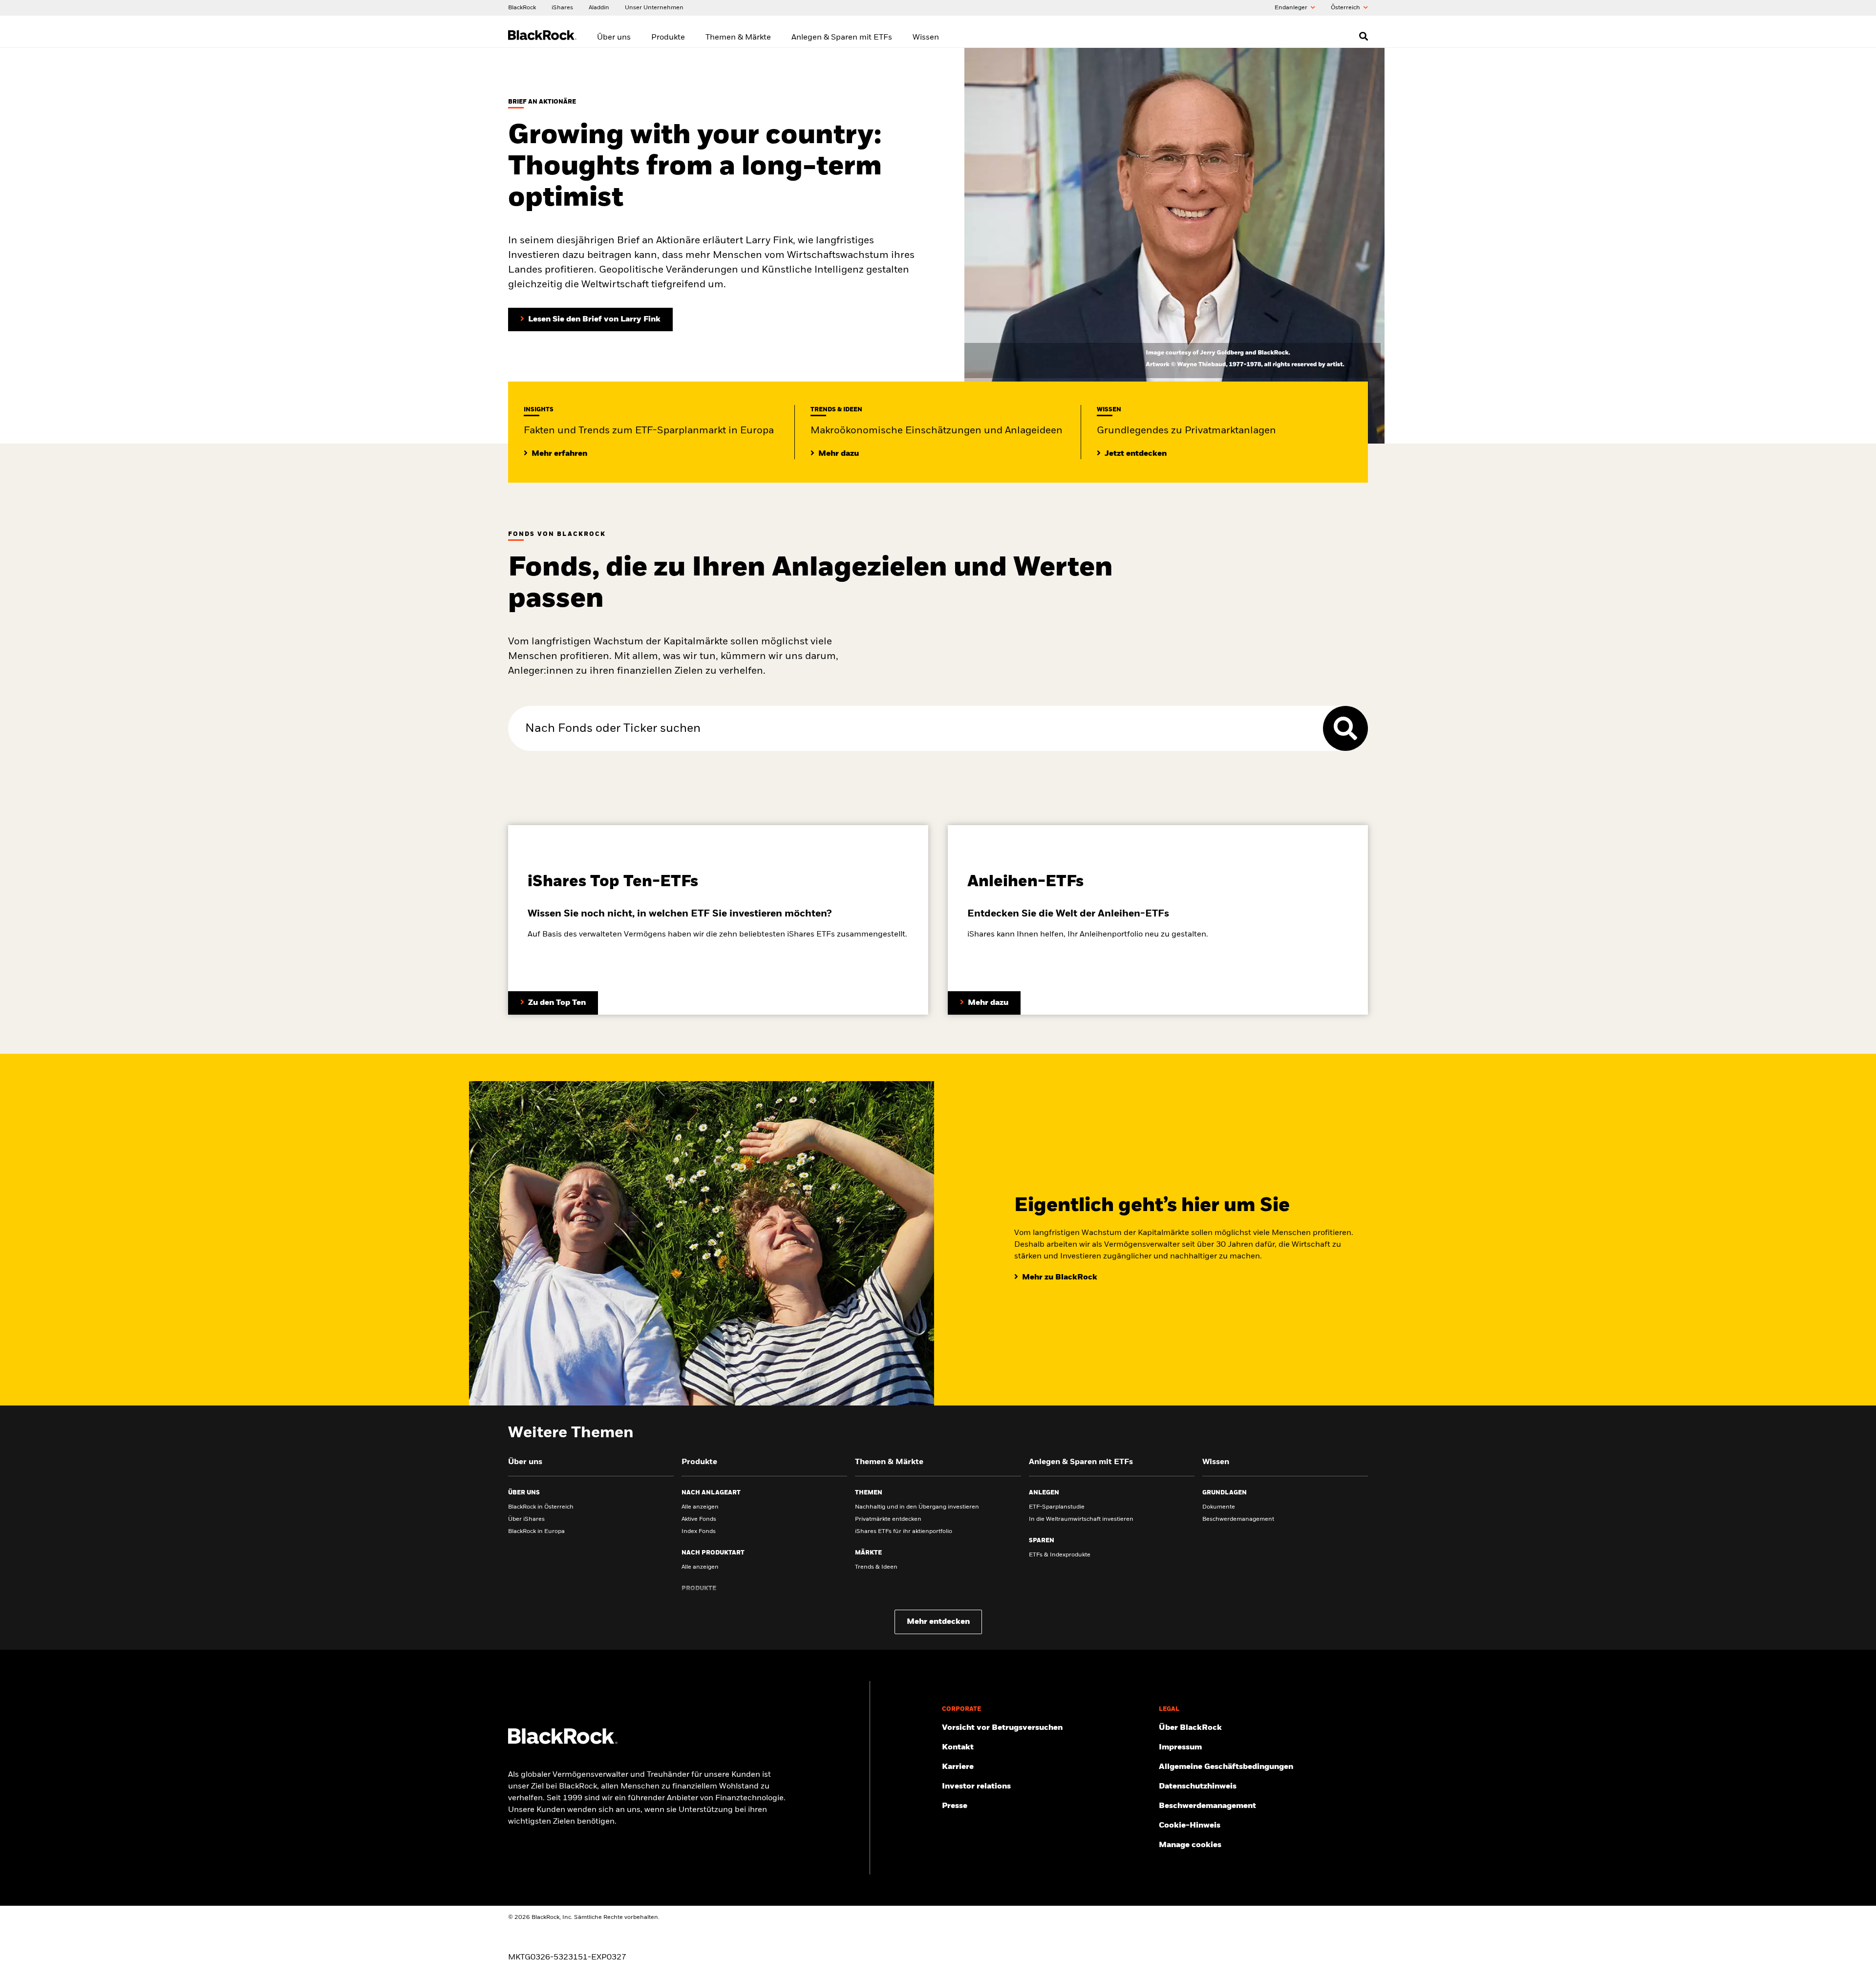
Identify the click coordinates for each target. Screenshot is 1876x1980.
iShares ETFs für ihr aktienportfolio (904, 1532)
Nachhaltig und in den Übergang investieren (917, 1507)
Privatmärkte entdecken (888, 1519)
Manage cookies (1190, 1845)
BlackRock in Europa (536, 1532)
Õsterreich (1346, 8)
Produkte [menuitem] (668, 38)
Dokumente (1219, 1507)
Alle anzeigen (700, 1507)
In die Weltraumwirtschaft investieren (1081, 1519)
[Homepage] (563, 1742)
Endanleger (1292, 8)
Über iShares (526, 1519)
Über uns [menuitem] (614, 38)
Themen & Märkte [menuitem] (738, 38)
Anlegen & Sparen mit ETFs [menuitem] (842, 38)
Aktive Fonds (699, 1519)
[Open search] (1364, 36)
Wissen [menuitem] (926, 38)
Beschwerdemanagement (1238, 1519)
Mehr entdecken (938, 1622)
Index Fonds (699, 1532)
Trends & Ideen (876, 1567)
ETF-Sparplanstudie (1057, 1507)
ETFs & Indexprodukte (1060, 1555)
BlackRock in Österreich (541, 1507)
